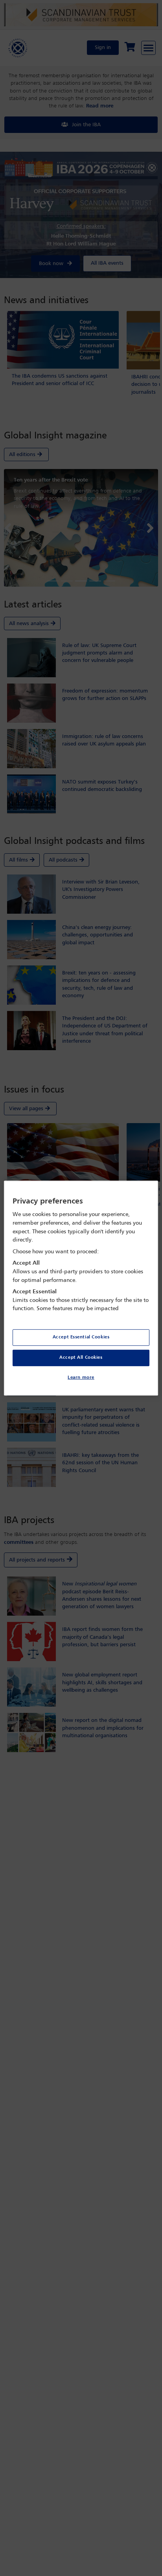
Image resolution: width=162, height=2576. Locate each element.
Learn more (81, 1378)
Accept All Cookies (81, 1358)
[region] (81, 1288)
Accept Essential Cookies (81, 1337)
